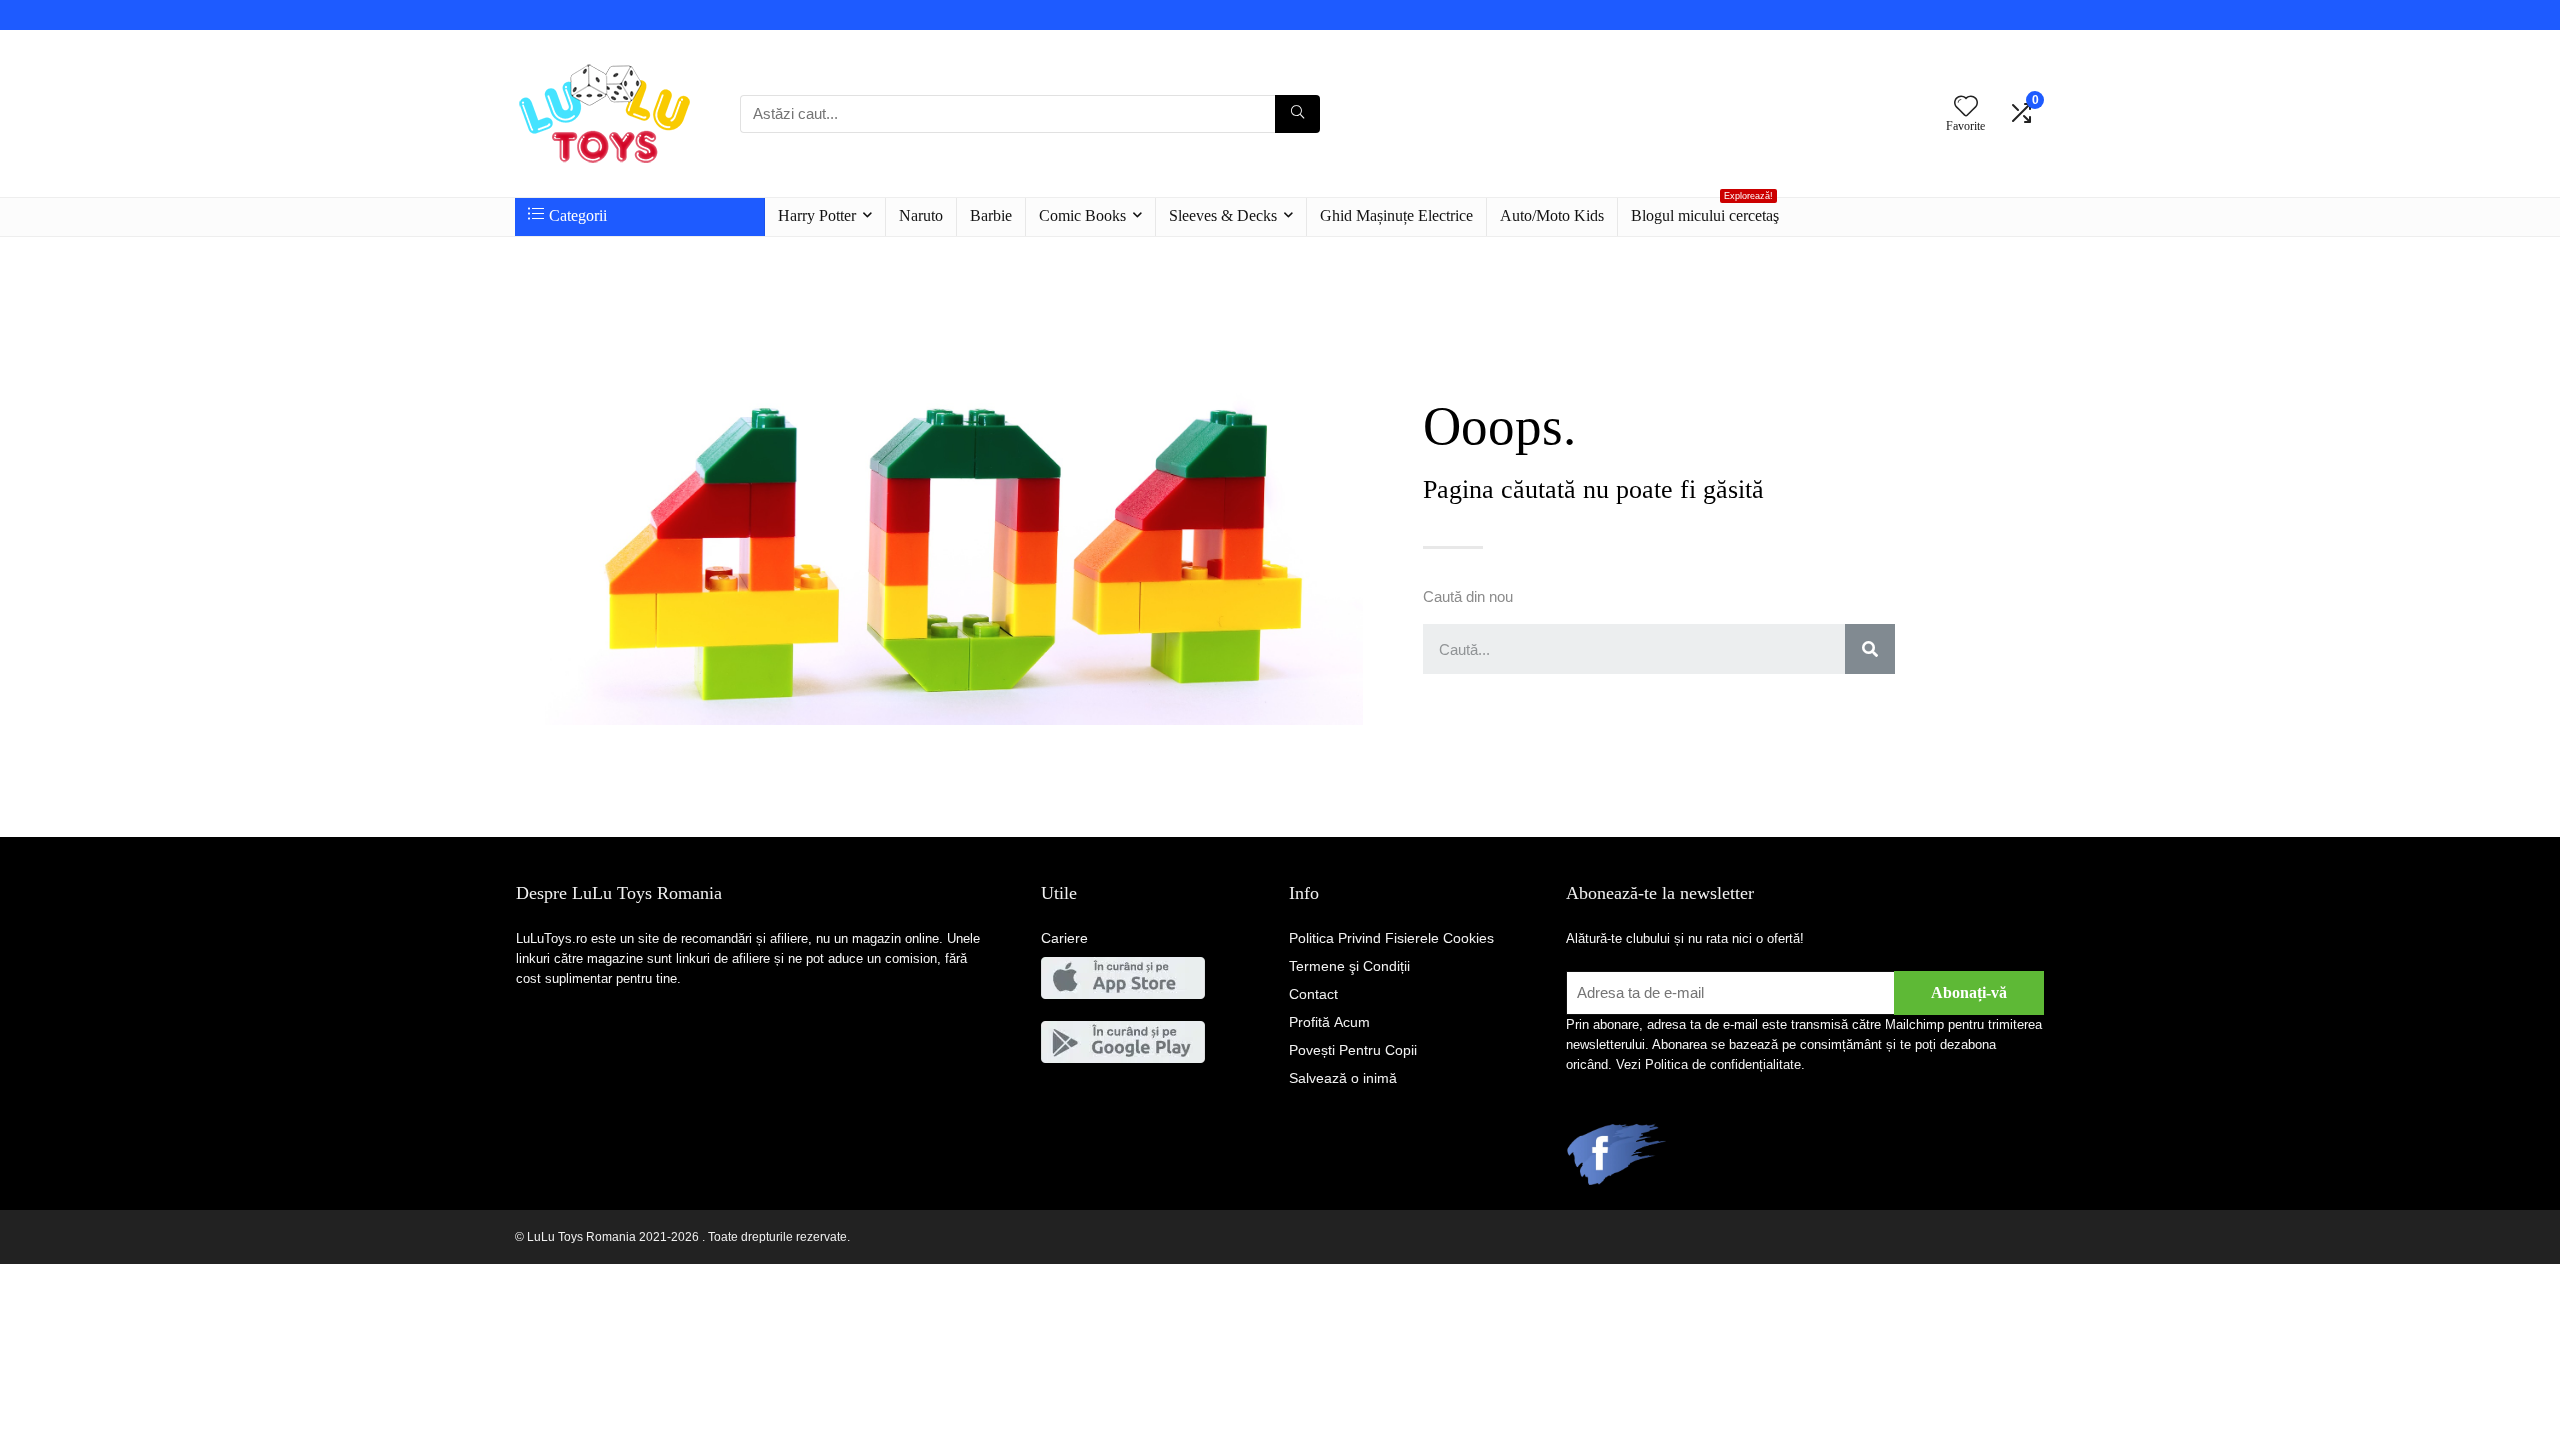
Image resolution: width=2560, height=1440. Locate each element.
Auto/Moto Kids (1552, 215)
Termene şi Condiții (1349, 966)
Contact (1313, 994)
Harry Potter (817, 215)
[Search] (1870, 649)
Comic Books (1082, 215)
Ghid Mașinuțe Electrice (1396, 215)
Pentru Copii (1353, 1050)
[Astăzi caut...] (1297, 114)
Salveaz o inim (1343, 1078)
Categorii (578, 215)
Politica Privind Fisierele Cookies (1391, 938)
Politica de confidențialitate (1723, 1064)
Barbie (991, 215)
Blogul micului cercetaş (1705, 211)
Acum (1329, 1022)
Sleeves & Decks (1223, 215)
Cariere (1064, 938)
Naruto (921, 215)
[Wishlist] (1966, 107)
